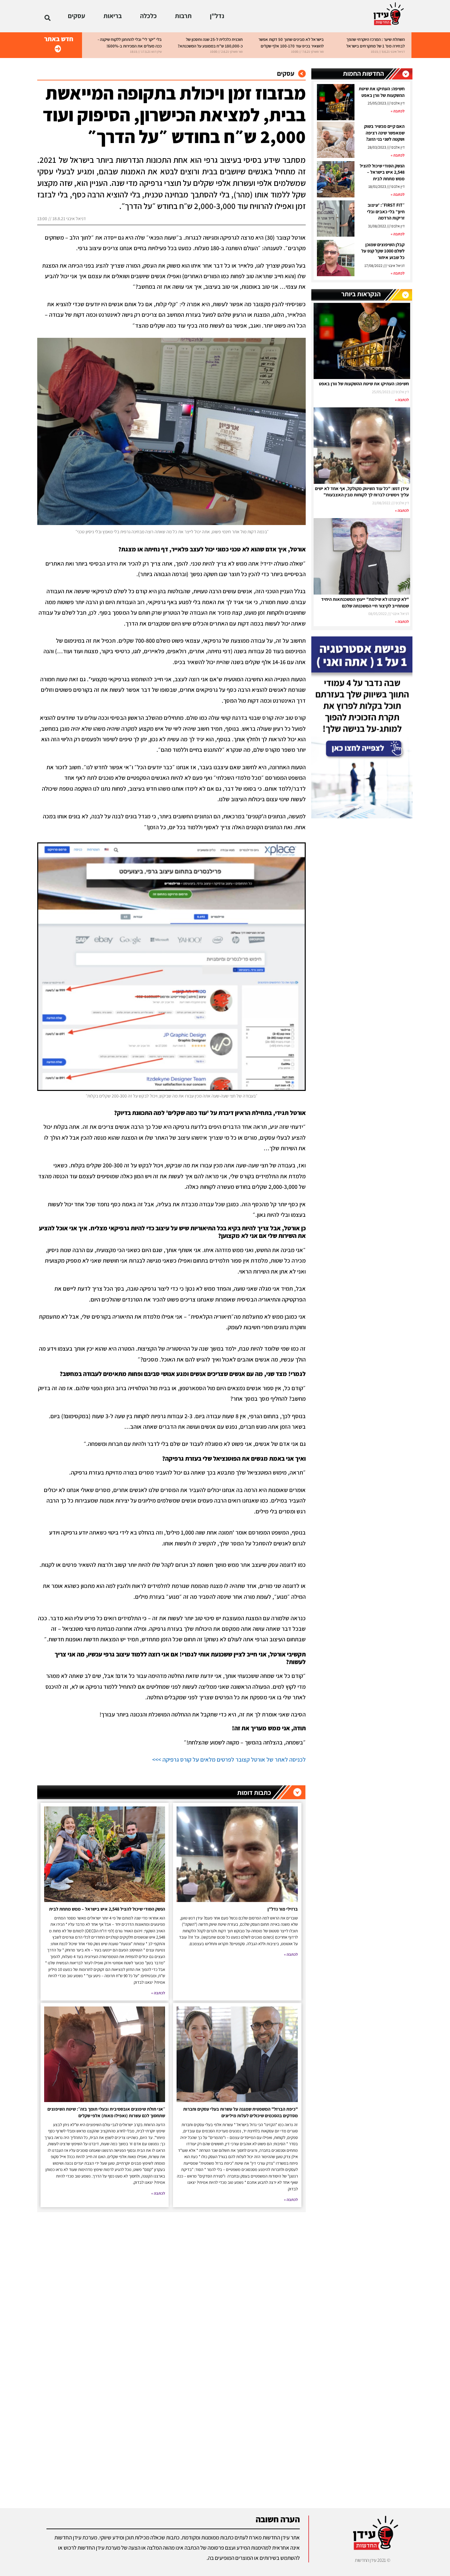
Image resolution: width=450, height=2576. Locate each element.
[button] (48, 18)
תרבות (183, 16)
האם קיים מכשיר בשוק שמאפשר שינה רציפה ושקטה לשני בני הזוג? (384, 133)
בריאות (113, 16)
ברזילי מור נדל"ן (283, 1909)
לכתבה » (398, 111)
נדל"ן (217, 16)
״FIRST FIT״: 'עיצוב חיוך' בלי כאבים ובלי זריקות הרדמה (386, 211)
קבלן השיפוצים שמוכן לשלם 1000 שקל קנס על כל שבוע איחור (383, 251)
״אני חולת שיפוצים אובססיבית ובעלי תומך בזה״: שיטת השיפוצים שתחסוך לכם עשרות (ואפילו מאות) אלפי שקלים (106, 2112)
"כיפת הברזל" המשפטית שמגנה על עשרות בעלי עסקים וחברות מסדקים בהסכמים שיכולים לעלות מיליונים (240, 2112)
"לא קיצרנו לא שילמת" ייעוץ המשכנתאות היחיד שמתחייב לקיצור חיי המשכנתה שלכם (365, 602)
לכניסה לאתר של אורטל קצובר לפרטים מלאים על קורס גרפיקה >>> (229, 1759)
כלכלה (148, 16)
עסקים (77, 16)
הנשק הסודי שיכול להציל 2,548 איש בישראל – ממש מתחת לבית (382, 172)
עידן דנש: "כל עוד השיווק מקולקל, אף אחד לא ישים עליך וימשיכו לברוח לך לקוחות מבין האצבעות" (362, 492)
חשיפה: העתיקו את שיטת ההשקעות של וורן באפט (382, 92)
